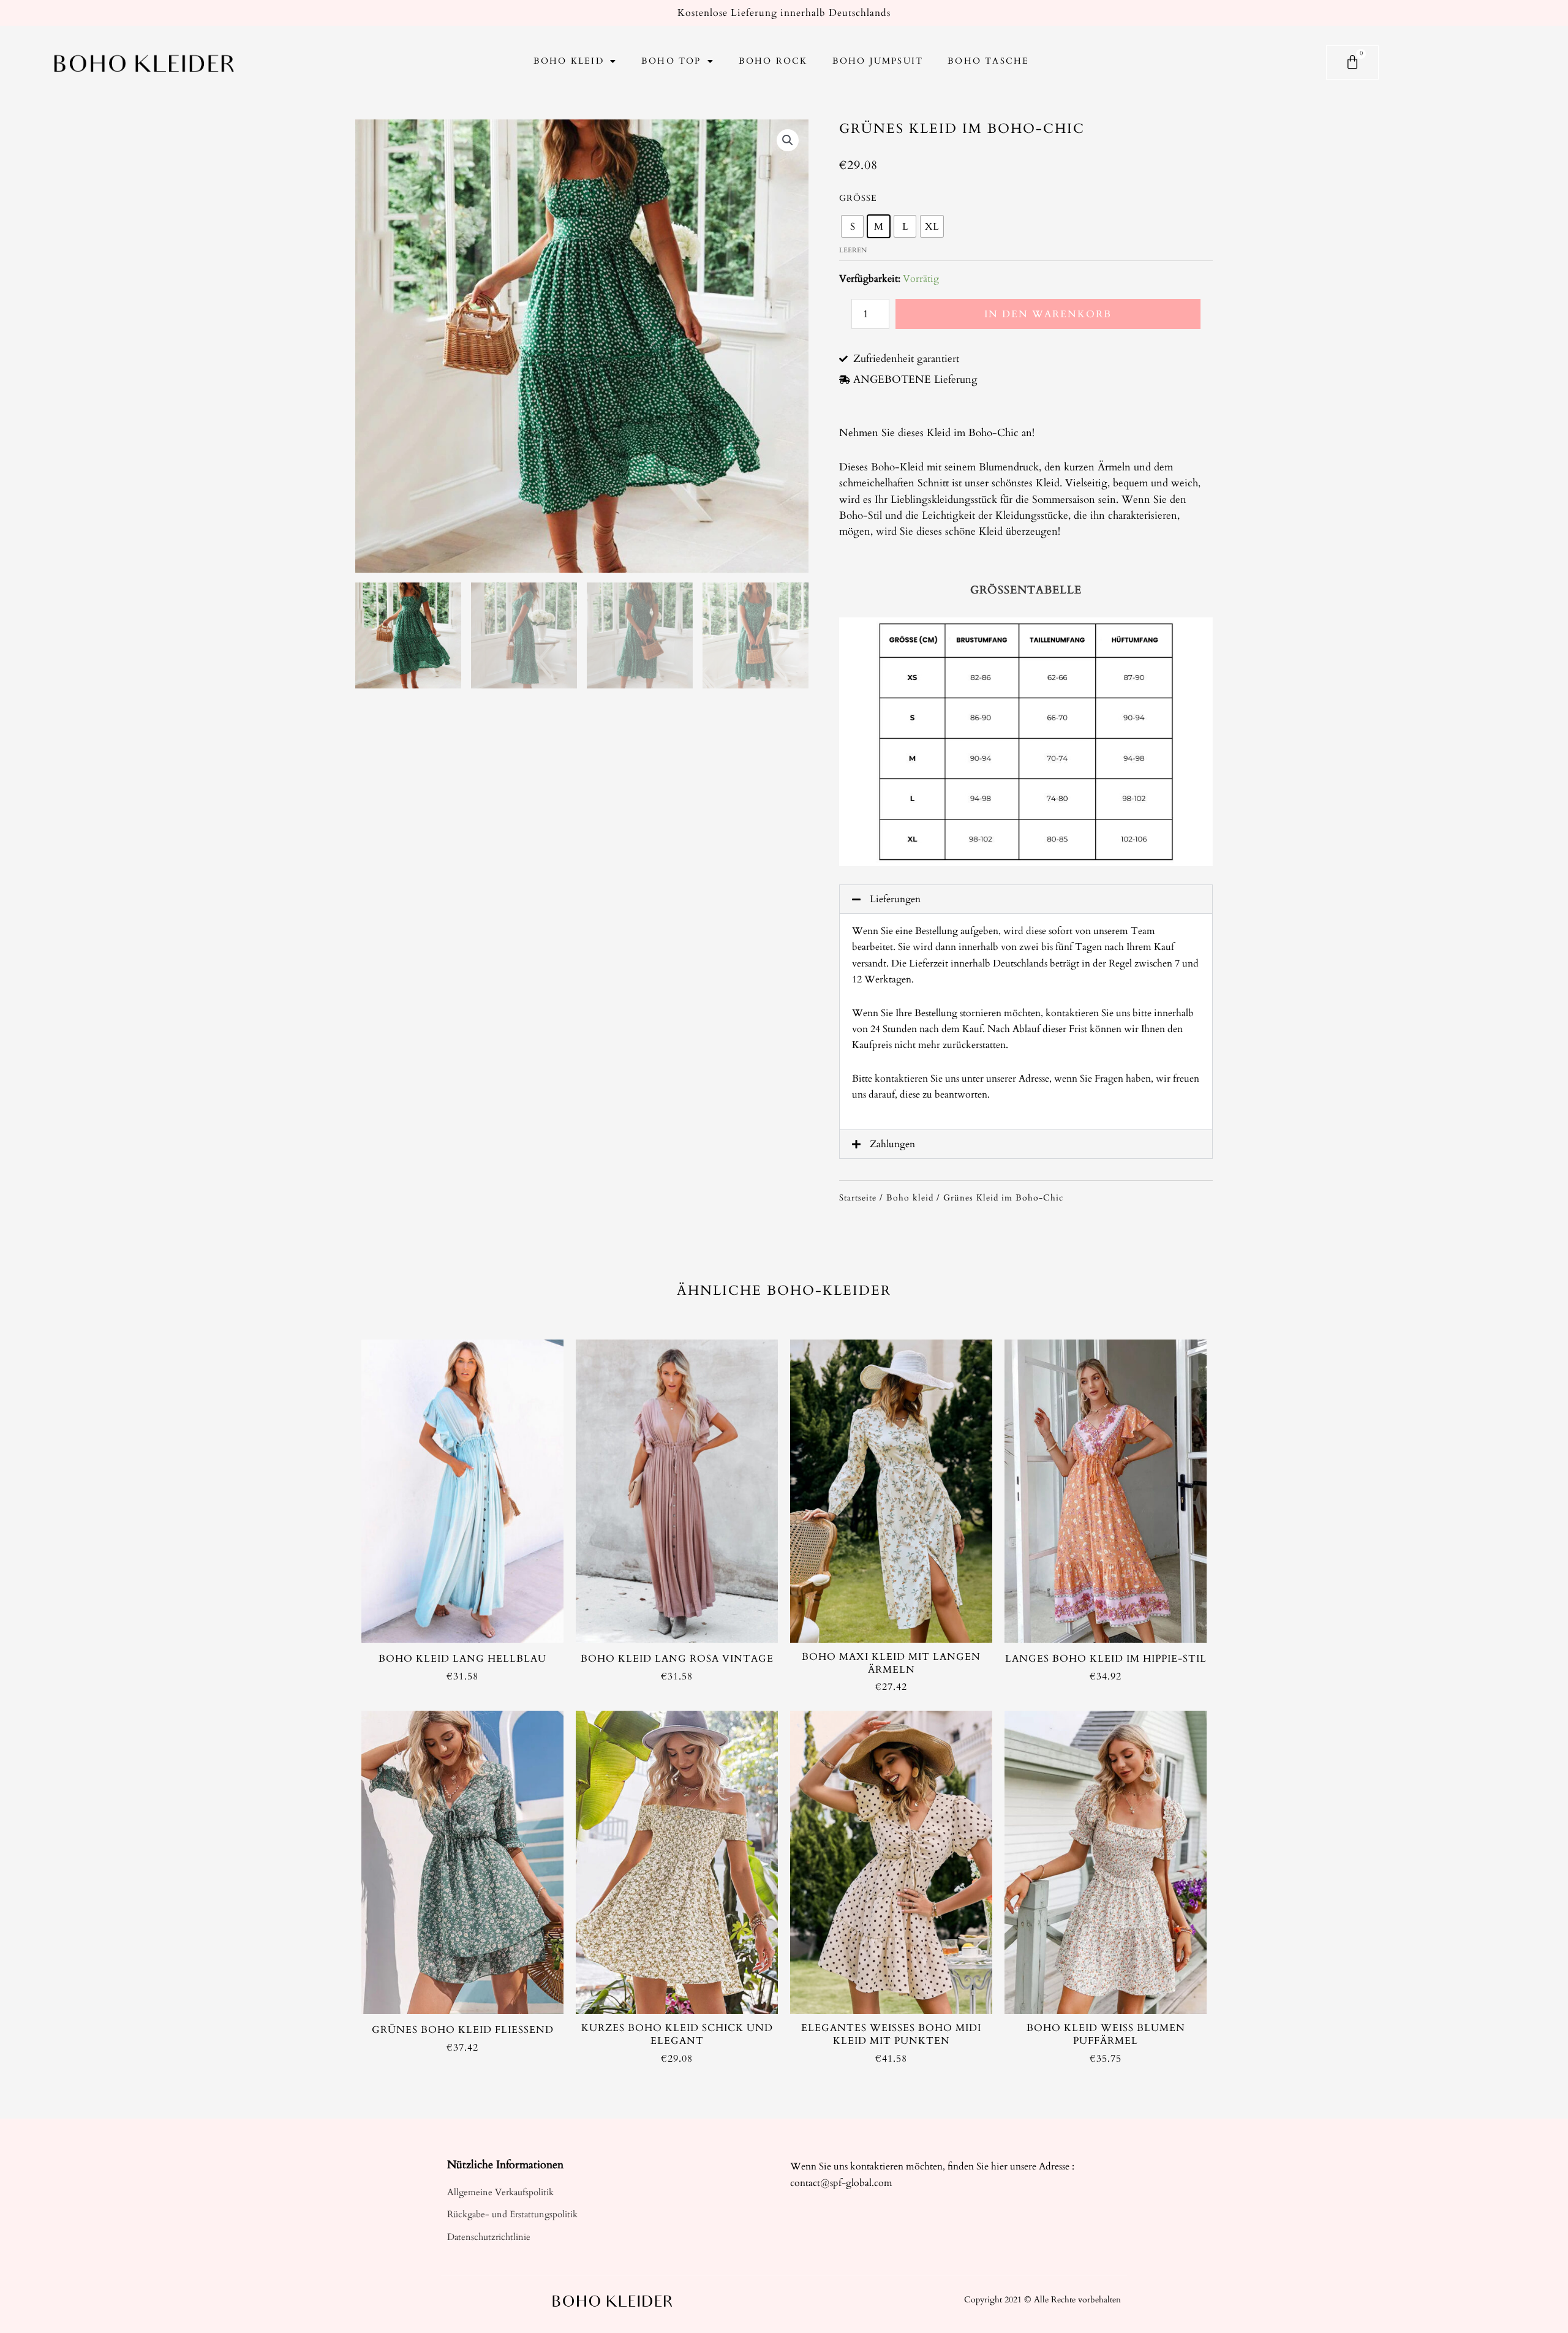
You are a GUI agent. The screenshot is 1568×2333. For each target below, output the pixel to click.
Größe (858, 198)
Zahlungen (892, 1144)
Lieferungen (895, 899)
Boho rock (773, 61)
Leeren (853, 250)
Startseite (858, 1198)
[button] (1026, 899)
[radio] (852, 226)
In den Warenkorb (1048, 314)
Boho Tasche (988, 61)
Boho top (671, 61)
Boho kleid (569, 61)
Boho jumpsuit (878, 61)
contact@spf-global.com (841, 2183)
